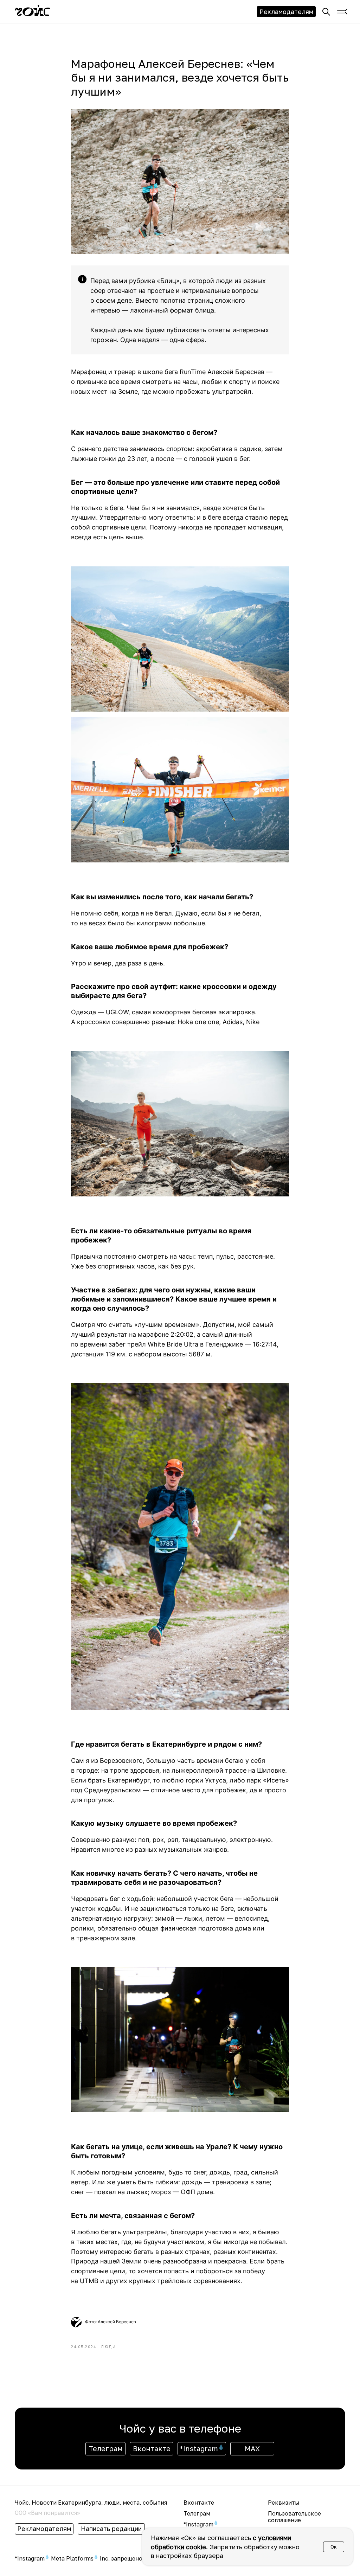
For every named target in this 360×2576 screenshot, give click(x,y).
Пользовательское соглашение (294, 2517)
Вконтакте (199, 2503)
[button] (341, 12)
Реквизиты (284, 2503)
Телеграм (197, 2513)
